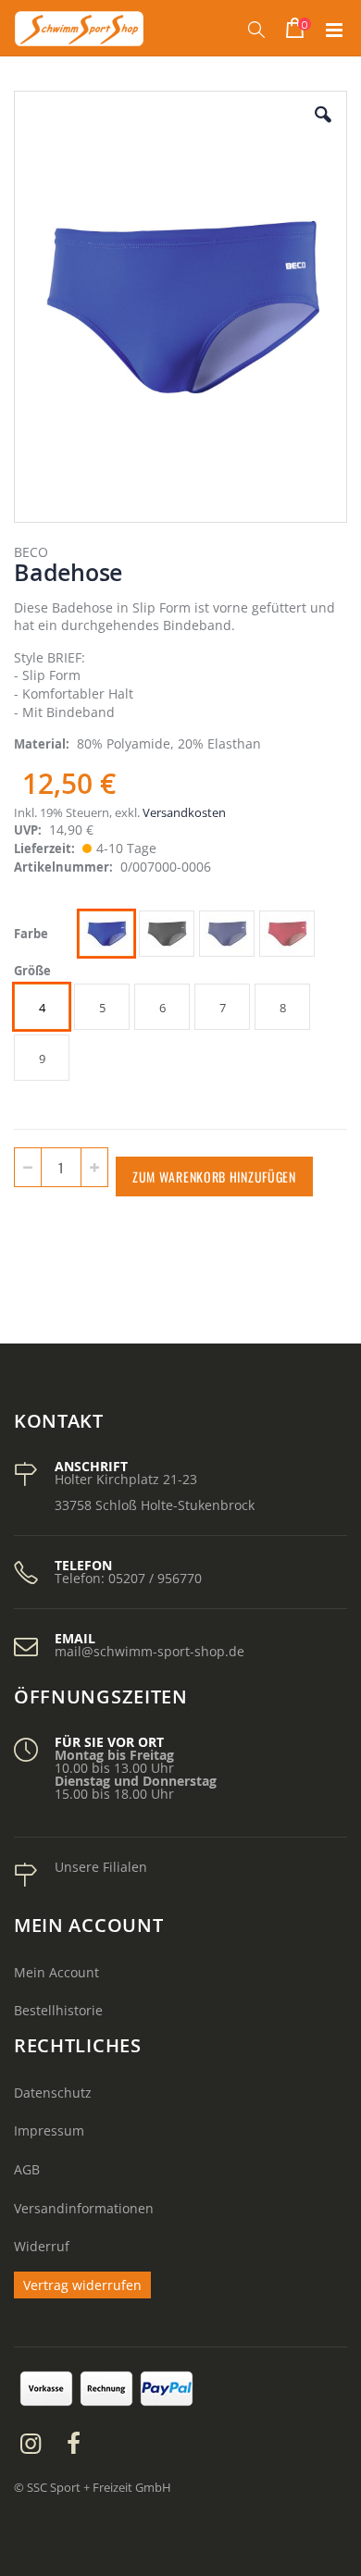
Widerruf (42, 2246)
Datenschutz (53, 2093)
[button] (323, 129)
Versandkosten (184, 812)
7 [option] (223, 1008)
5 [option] (102, 1008)
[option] (106, 934)
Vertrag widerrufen (82, 2285)
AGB (27, 2169)
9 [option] (42, 1059)
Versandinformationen (84, 2208)
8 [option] (283, 1008)
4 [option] (42, 1008)
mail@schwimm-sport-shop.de (149, 1651)
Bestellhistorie (58, 2010)
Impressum (49, 2130)
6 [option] (162, 1008)
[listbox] (199, 936)
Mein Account (56, 1972)
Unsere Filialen (101, 1867)
